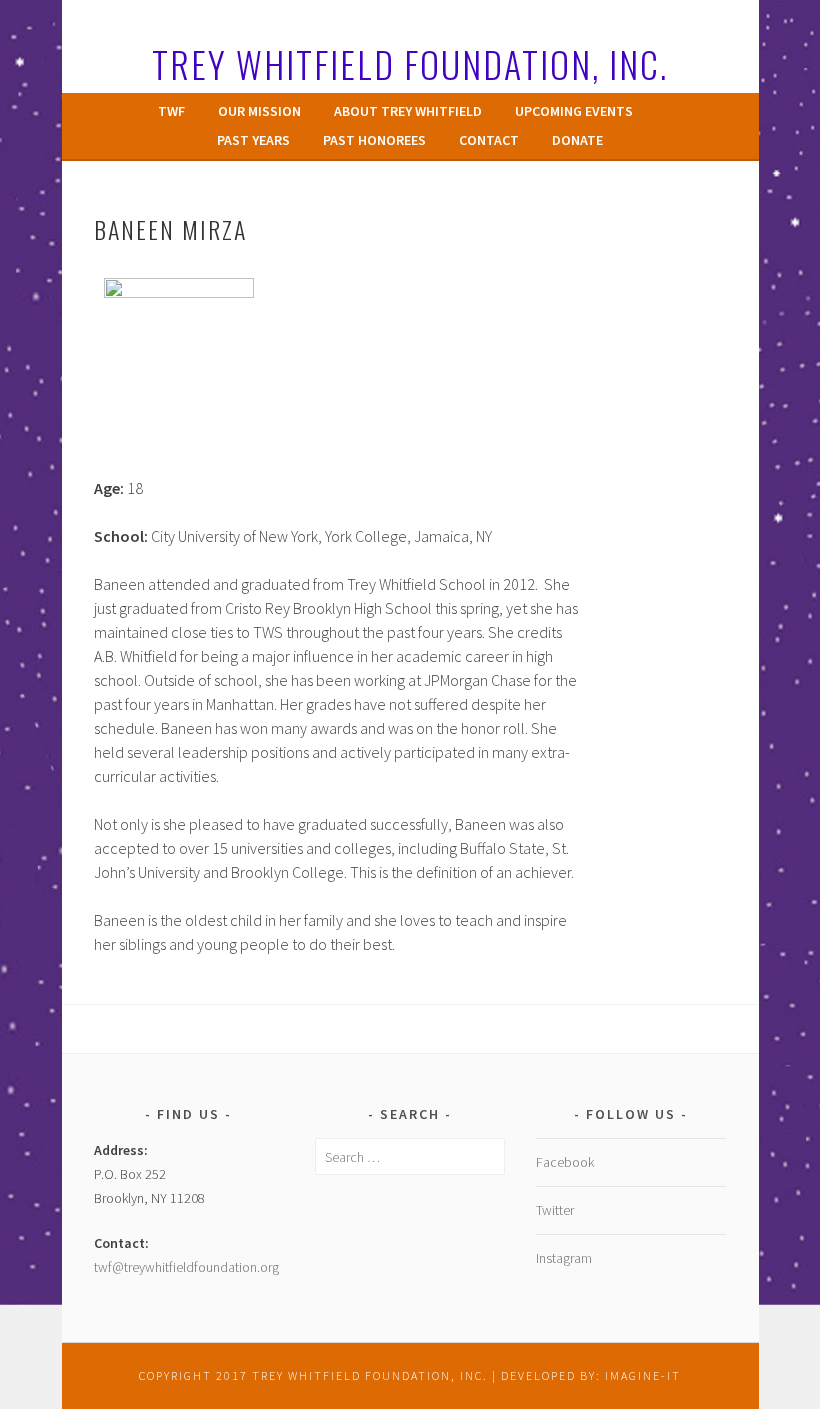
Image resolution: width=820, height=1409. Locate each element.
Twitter (555, 1210)
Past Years (253, 140)
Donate (577, 140)
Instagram (564, 1258)
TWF (171, 111)
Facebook (565, 1162)
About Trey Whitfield (408, 111)
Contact (489, 140)
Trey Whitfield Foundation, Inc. (410, 63)
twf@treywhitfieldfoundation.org (186, 1267)
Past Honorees (374, 140)
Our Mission (259, 111)
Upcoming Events (574, 111)
